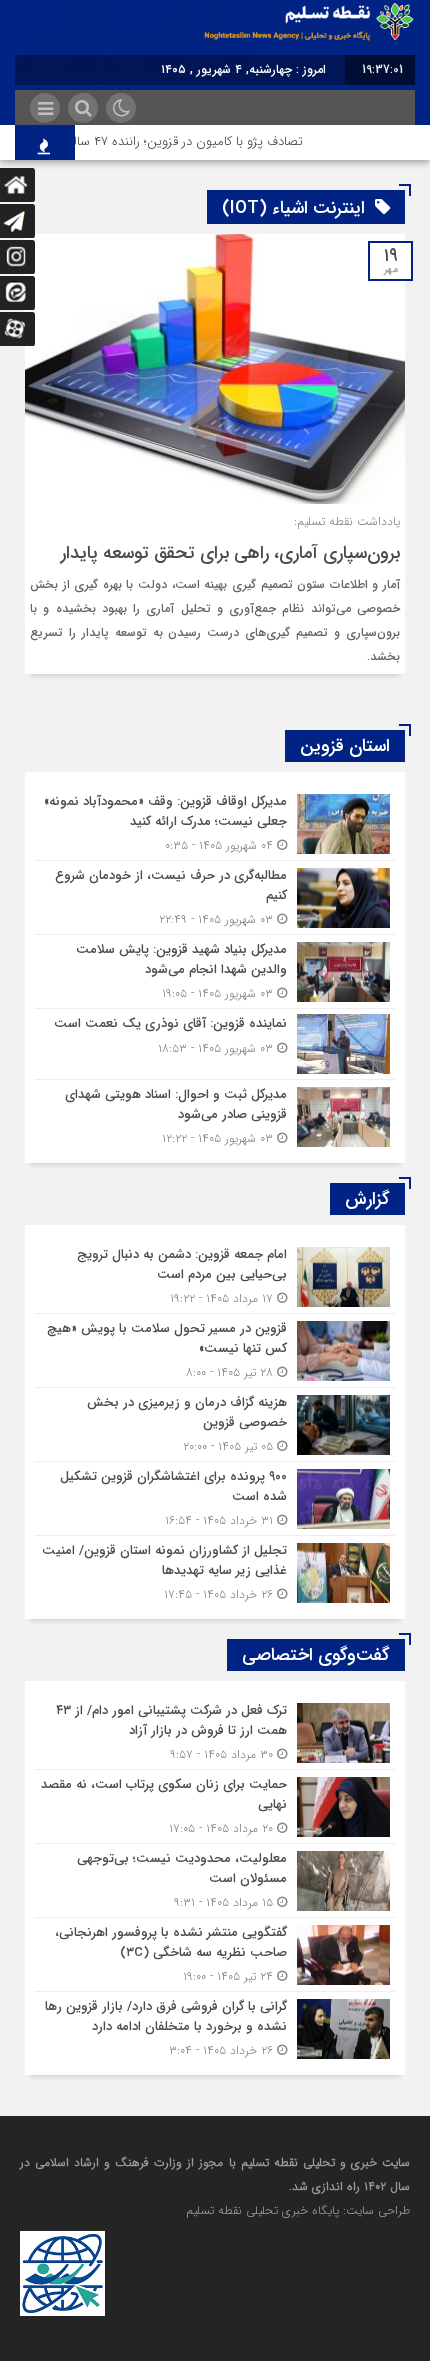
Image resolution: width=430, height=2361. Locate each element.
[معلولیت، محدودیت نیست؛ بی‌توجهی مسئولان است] (215, 1880)
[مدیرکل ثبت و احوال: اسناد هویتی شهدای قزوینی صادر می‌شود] (215, 1114)
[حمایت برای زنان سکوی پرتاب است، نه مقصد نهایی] (215, 1806)
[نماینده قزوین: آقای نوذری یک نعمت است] (215, 1044)
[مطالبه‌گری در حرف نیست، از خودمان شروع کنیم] (215, 897)
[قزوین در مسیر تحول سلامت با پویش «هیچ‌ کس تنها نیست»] (215, 1350)
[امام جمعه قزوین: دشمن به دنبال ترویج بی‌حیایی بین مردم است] (215, 1276)
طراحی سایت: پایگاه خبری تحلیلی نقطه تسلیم (298, 2210)
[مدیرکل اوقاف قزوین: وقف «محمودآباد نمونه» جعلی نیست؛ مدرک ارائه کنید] (215, 823)
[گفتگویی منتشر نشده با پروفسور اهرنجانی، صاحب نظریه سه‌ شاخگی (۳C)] (215, 1954)
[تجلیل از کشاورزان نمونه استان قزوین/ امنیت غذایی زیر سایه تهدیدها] (215, 1570)
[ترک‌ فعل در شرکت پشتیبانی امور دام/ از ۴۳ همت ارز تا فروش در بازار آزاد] (215, 1732)
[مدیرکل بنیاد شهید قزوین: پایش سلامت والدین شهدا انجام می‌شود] (215, 971)
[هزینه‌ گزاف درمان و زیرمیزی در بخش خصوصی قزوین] (215, 1424)
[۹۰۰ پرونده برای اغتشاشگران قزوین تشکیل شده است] (215, 1498)
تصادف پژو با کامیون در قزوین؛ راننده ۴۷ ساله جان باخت (169, 141)
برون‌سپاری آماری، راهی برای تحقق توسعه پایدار (230, 553)
